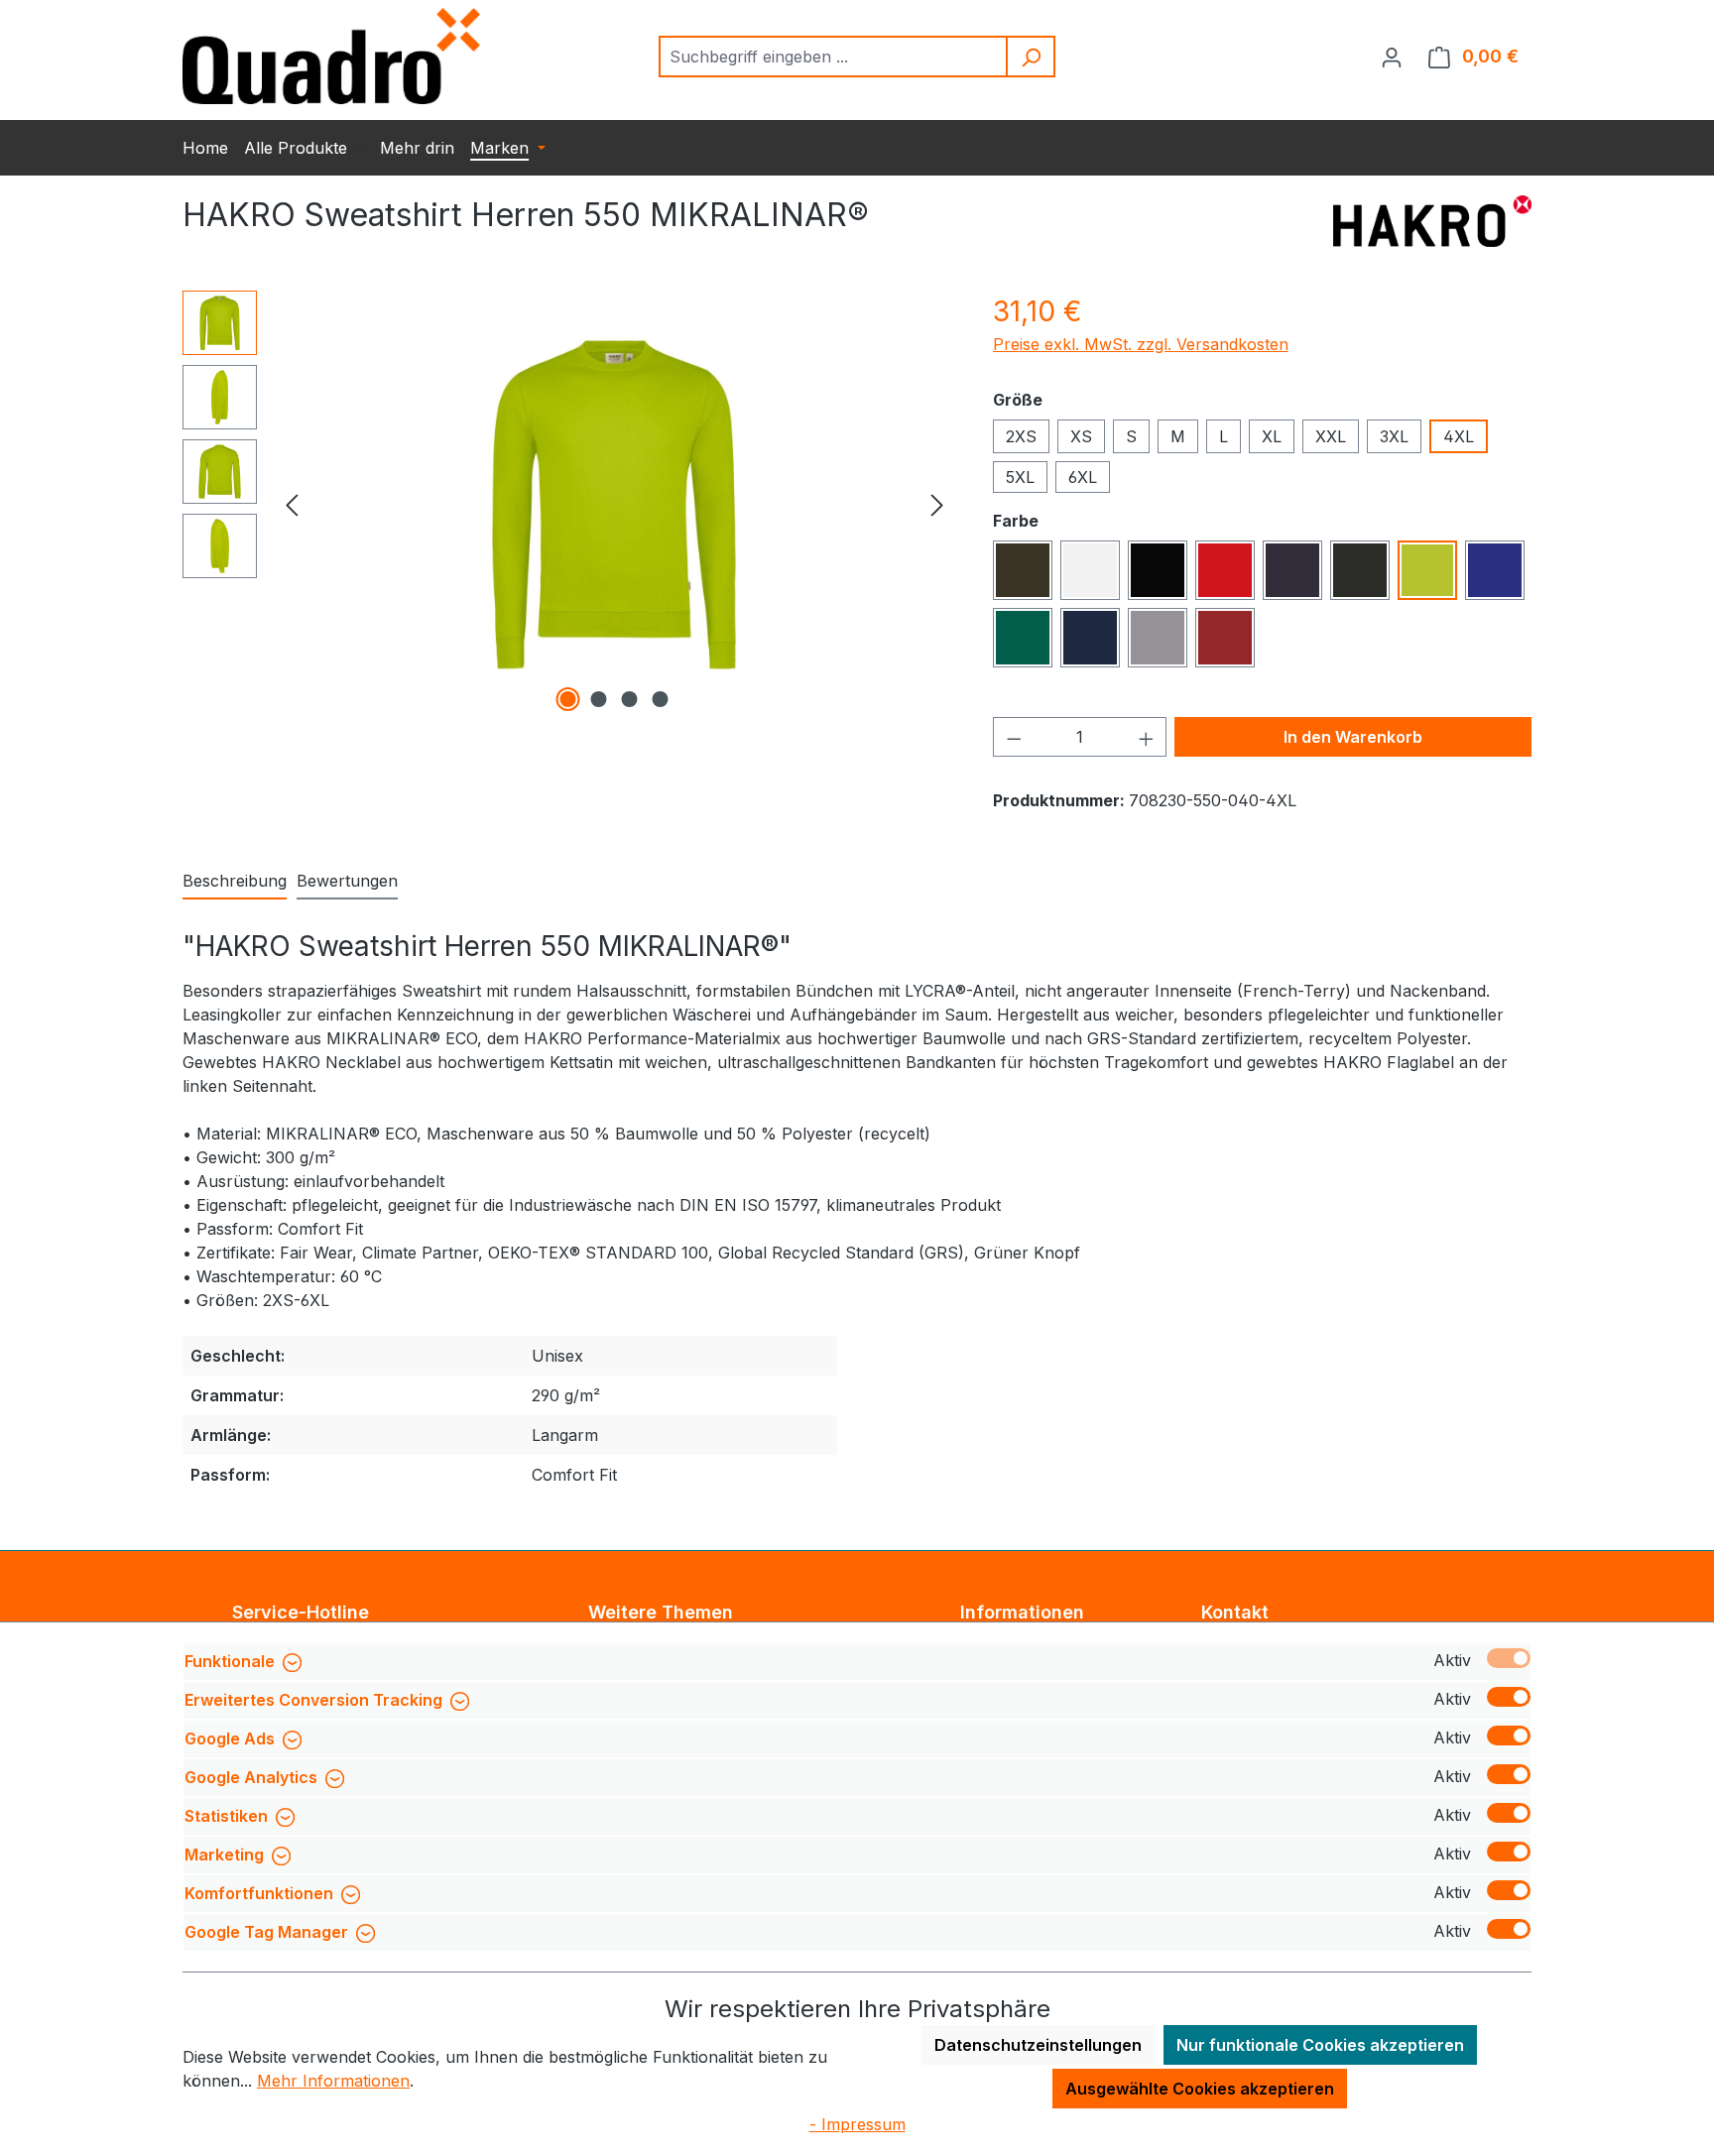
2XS (1021, 436)
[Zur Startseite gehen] (331, 56)
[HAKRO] (1432, 223)
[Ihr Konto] (1392, 57)
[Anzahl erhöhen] (1147, 737)
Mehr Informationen (333, 2081)
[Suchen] (1032, 57)
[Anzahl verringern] (1014, 737)
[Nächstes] (937, 504)
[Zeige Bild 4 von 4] (661, 699)
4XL (1459, 436)
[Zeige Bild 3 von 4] (630, 699)
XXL (1331, 436)
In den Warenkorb (1353, 737)
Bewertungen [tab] (347, 881)
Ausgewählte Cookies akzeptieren (1200, 2089)
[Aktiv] (1509, 1658)
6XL (1083, 477)
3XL (1394, 436)
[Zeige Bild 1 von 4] (568, 699)
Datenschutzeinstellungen (1038, 2045)
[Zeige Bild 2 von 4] (599, 699)
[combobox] (834, 57)
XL (1272, 436)
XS (1081, 436)
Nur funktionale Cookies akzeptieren (1320, 2045)
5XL (1020, 477)
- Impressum (857, 2124)
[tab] (235, 882)
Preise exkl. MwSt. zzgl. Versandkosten (1141, 344)
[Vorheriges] (292, 504)
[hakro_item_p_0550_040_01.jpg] (614, 504)
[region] (568, 504)
